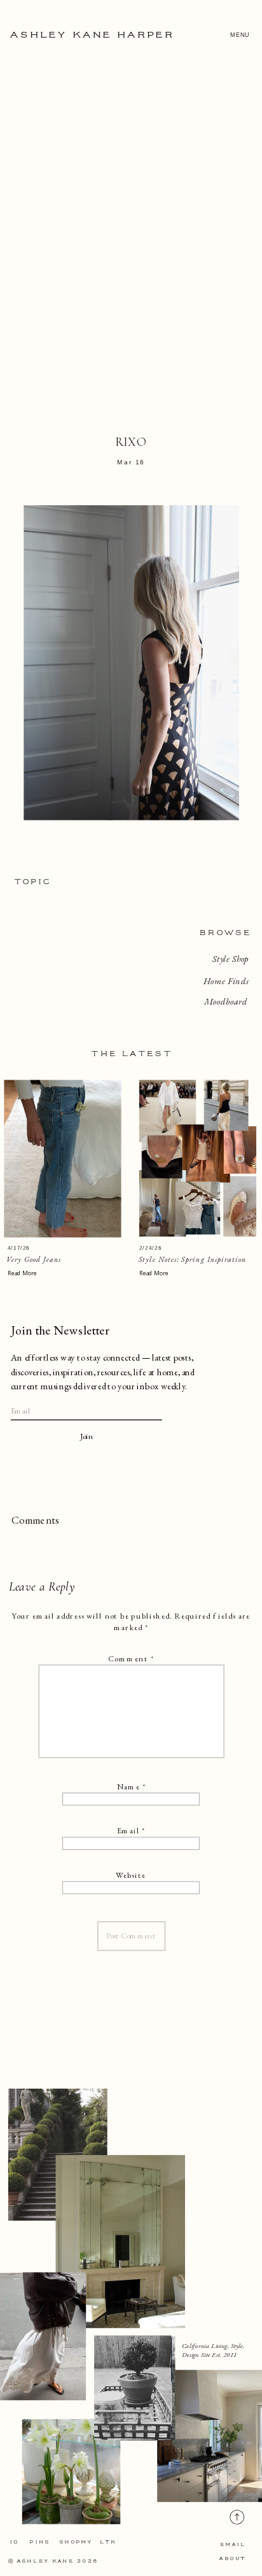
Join (87, 1437)
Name (131, 1786)
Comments (35, 1520)
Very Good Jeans (34, 1260)
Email (131, 1831)
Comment (131, 1659)
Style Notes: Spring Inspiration (193, 1260)
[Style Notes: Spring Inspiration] (198, 1159)
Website (131, 1875)
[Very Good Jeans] (62, 1159)
